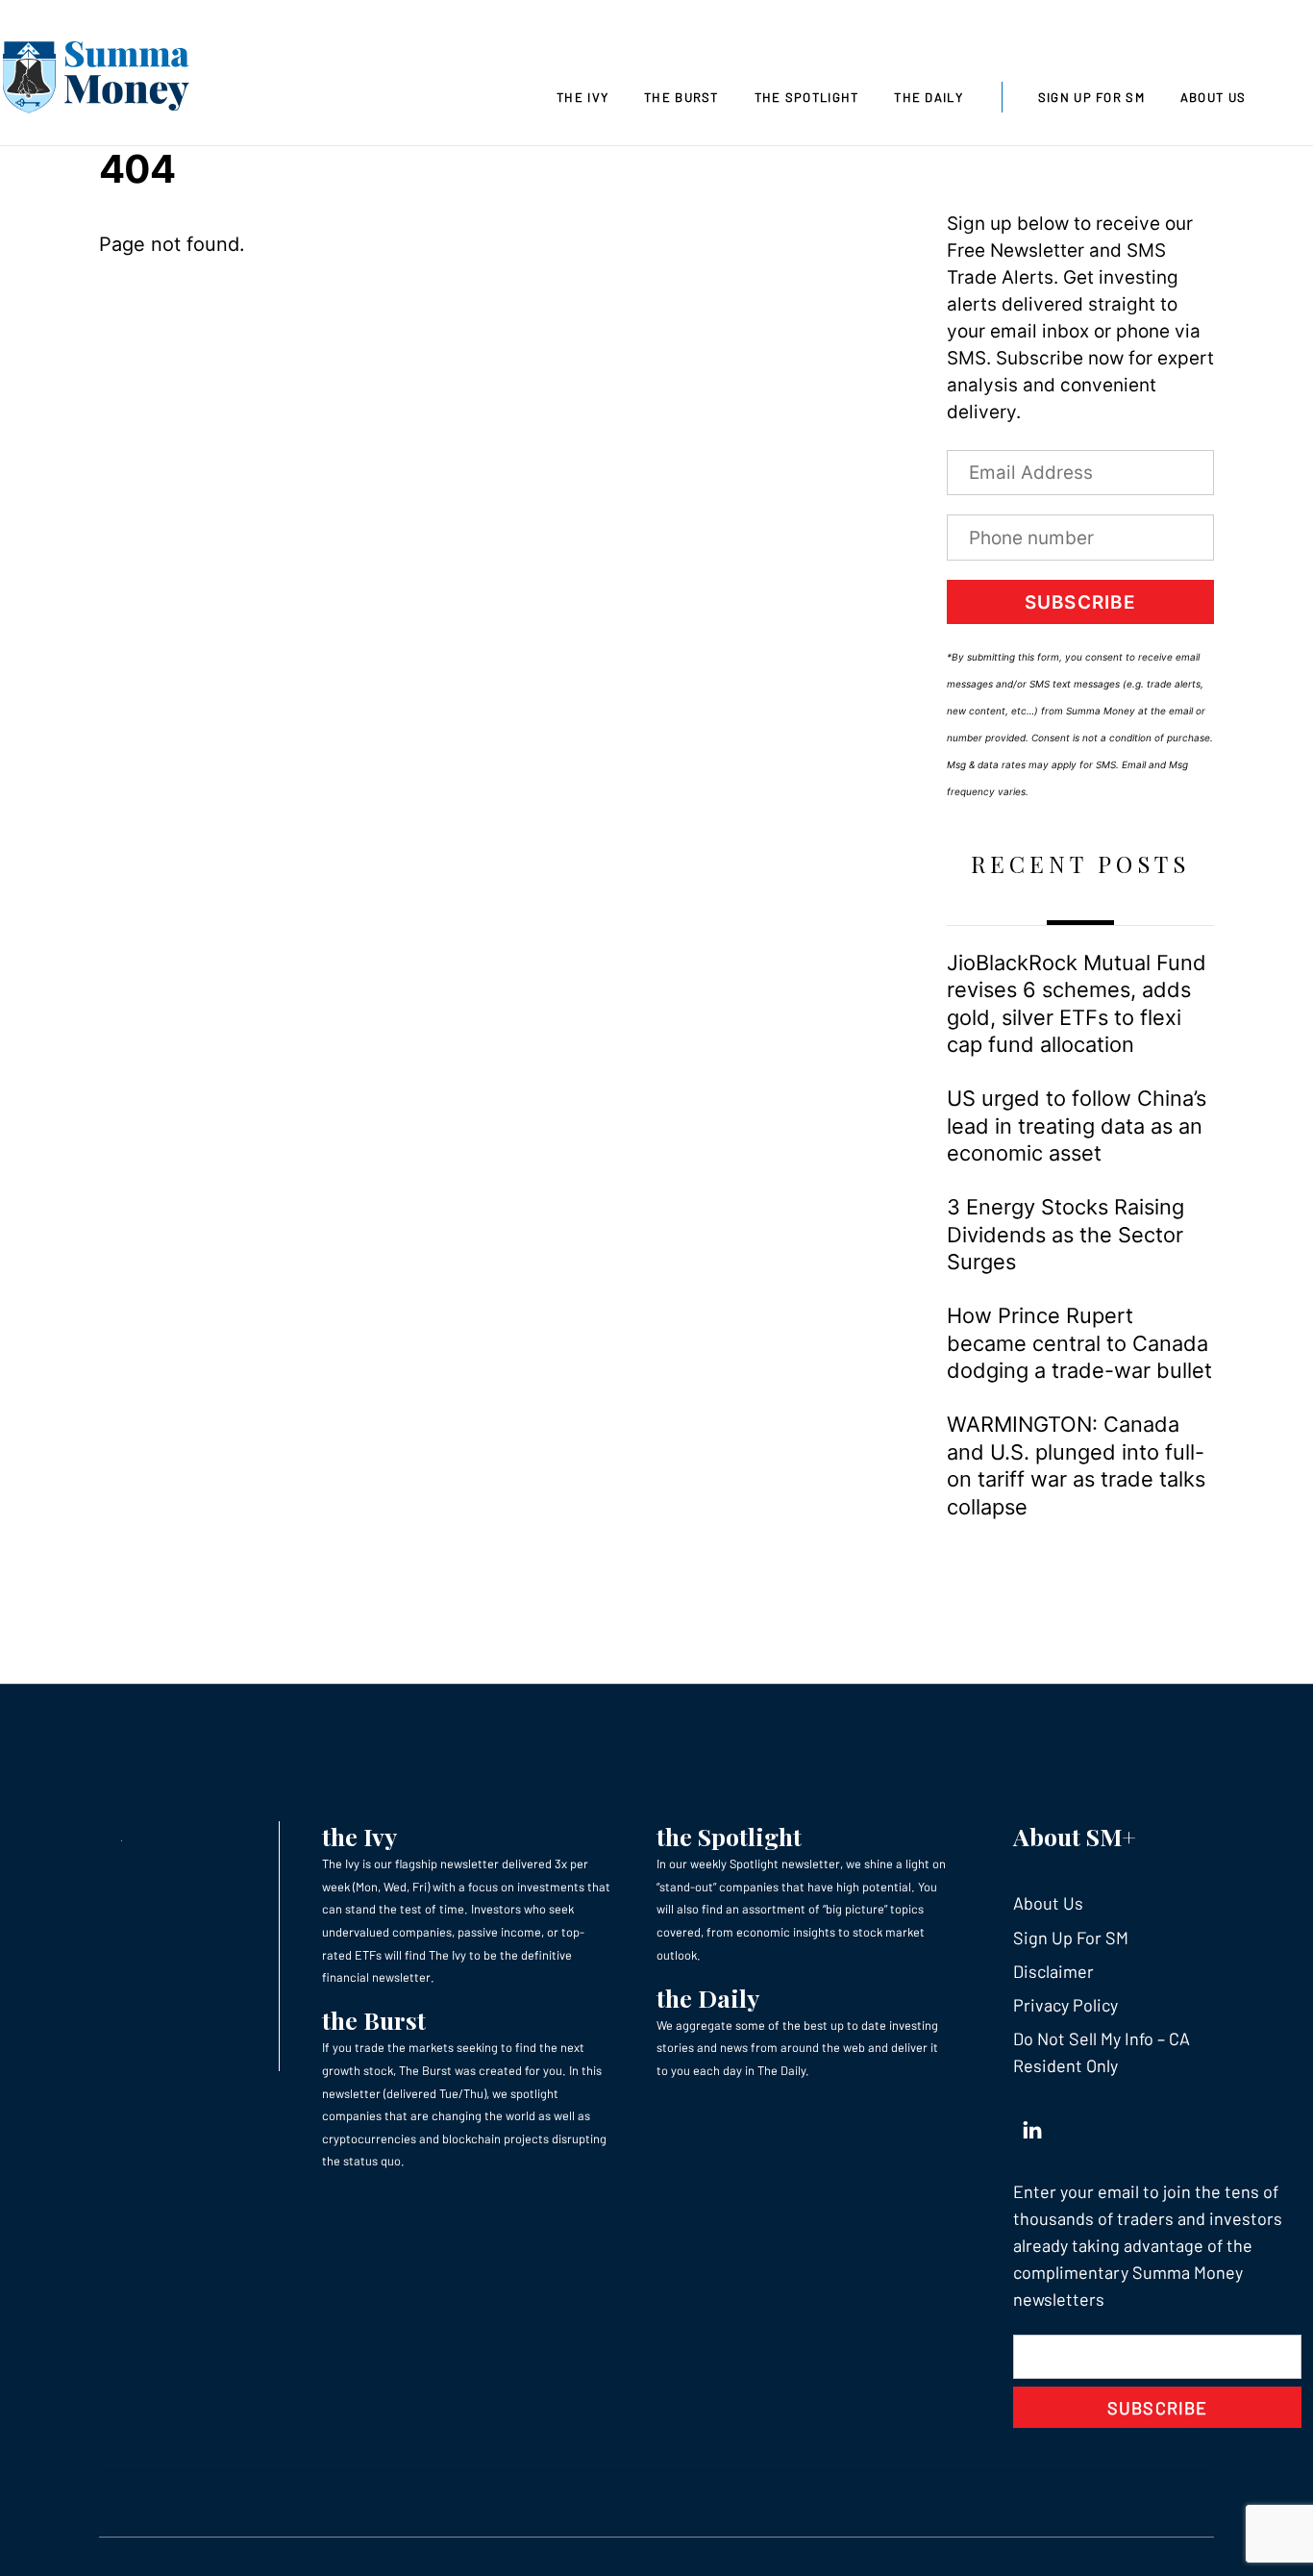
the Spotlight (729, 1836)
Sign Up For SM (1091, 97)
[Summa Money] (96, 81)
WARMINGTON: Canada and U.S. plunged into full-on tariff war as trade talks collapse (1076, 1465)
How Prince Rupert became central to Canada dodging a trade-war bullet (1079, 1343)
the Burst (374, 2020)
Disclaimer (1053, 1971)
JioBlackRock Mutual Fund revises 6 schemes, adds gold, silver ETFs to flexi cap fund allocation (1077, 1003)
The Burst (681, 97)
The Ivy (582, 97)
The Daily (929, 97)
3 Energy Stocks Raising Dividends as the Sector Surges (1065, 1234)
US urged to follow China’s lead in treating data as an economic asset (1077, 1125)
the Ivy (359, 1836)
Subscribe (1080, 602)
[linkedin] (1032, 2125)
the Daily (708, 1998)
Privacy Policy (1065, 2005)
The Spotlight (807, 97)
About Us (1213, 97)
